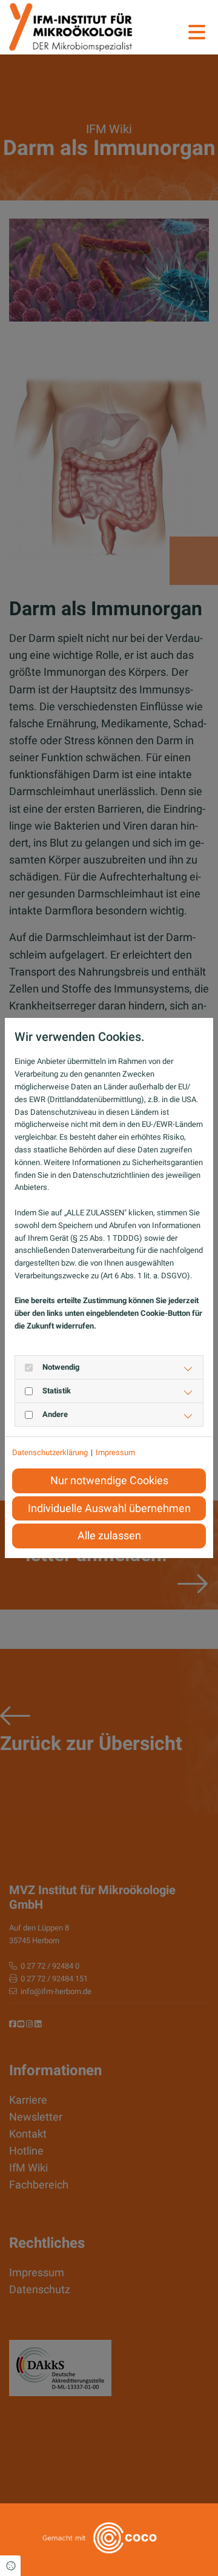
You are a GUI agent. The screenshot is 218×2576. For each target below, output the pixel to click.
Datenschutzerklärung (50, 1452)
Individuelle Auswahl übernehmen (109, 1508)
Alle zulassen (109, 1536)
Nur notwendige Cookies (109, 1481)
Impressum (115, 1452)
